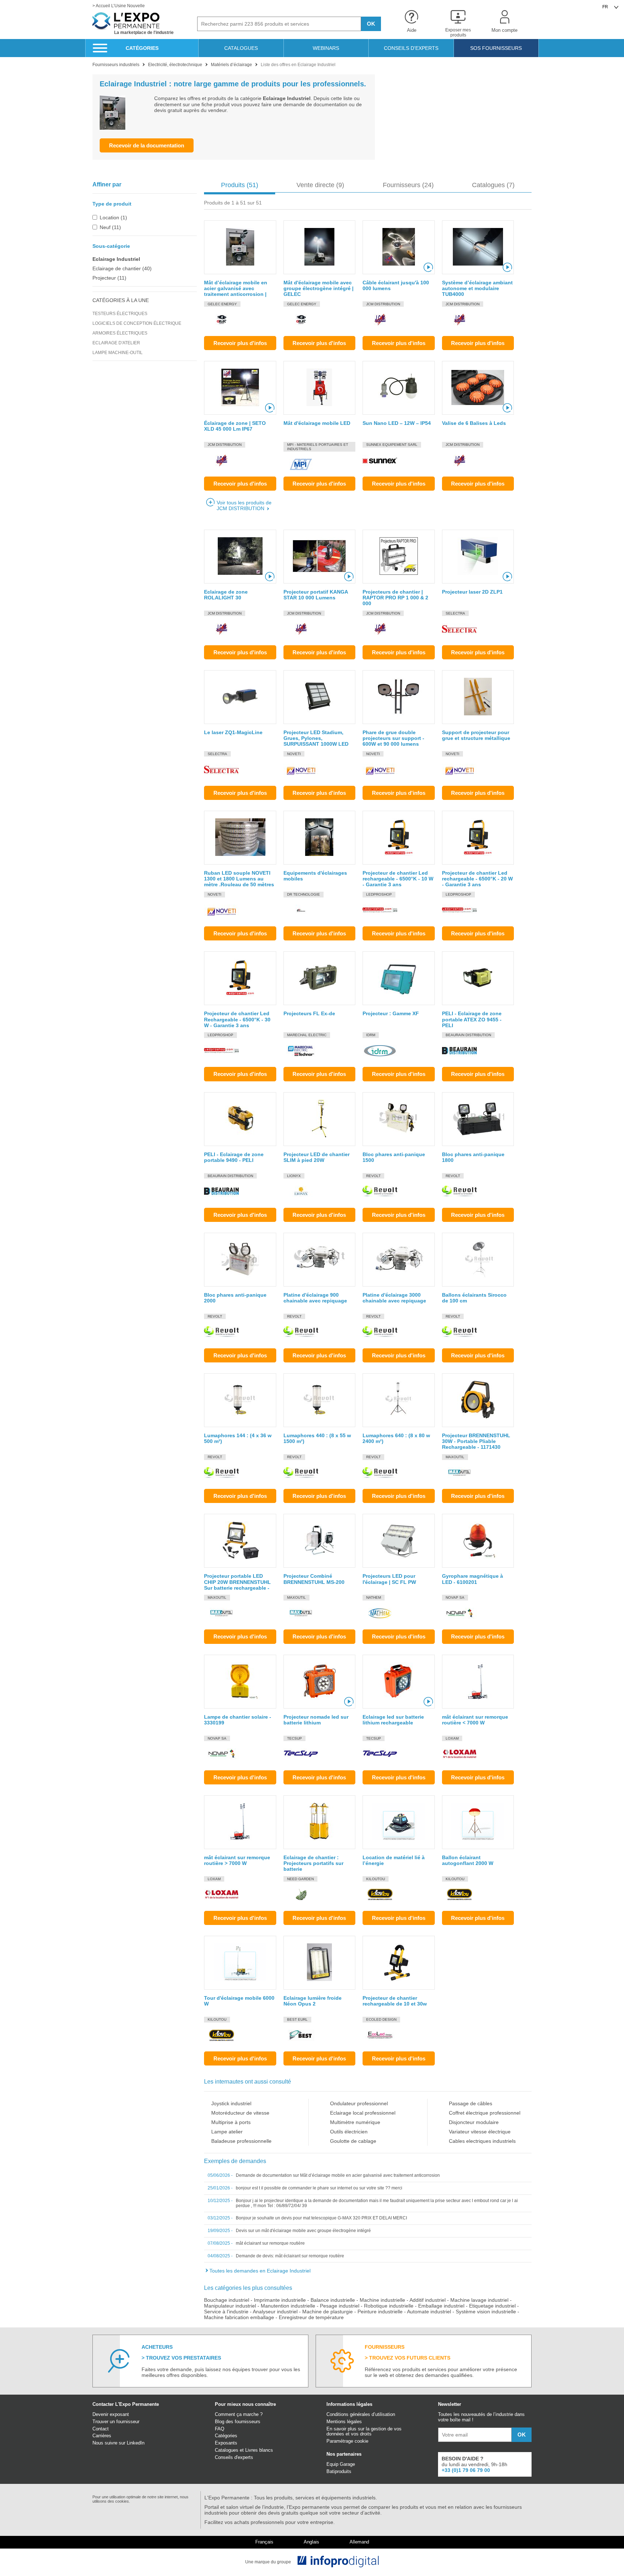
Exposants (226, 2443)
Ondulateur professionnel (359, 2103)
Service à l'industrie (226, 2312)
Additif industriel (428, 2300)
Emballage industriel (441, 2306)
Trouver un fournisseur (116, 2422)
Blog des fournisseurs (238, 2422)
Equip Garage (341, 2464)
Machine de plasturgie (328, 2312)
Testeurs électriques (120, 314)
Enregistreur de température (311, 2317)
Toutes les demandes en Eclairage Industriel (260, 2271)
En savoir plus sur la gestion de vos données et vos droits (364, 2431)
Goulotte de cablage (353, 2141)
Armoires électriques (120, 333)
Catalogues (227, 2450)
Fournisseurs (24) (408, 185)
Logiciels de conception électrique (137, 323)
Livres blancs (259, 2450)
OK (371, 24)
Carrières (102, 2436)
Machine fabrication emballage (239, 2317)
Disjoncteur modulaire (474, 2122)
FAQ (220, 2429)
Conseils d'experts (234, 2457)
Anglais (311, 2542)
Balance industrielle (333, 2300)
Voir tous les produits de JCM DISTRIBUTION (244, 505)
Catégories (226, 2436)
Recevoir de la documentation (147, 145)
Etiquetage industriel (492, 2306)
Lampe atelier (227, 2132)
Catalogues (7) (493, 185)
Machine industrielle (382, 2300)
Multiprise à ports (231, 2122)
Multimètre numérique (355, 2122)
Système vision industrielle (486, 2312)
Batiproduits (339, 2471)
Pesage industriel (340, 2306)
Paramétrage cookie (347, 2441)
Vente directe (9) (320, 185)
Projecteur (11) (109, 278)
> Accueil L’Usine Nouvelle (119, 6)
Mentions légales (344, 2422)
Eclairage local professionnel (363, 2113)
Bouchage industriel (227, 2300)
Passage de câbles (471, 2103)
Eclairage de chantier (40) (122, 268)
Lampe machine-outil (118, 353)
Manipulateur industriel (230, 2306)
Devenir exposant (111, 2414)
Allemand (359, 2542)
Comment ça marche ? (239, 2414)
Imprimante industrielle (280, 2300)
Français (264, 2542)
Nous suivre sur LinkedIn (118, 2443)
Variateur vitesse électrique (480, 2132)
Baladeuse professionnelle (241, 2141)
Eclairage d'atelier (116, 343)
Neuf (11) (110, 227)
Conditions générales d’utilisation (361, 2414)
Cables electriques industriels (482, 2141)
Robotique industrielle (389, 2306)
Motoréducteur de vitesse (240, 2113)
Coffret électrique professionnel (485, 2113)
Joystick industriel (231, 2103)
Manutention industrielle (288, 2306)
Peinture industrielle (380, 2312)
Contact (101, 2429)
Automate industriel (429, 2312)
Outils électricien (349, 2132)
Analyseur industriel (275, 2312)
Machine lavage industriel (479, 2300)
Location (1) (113, 217)
